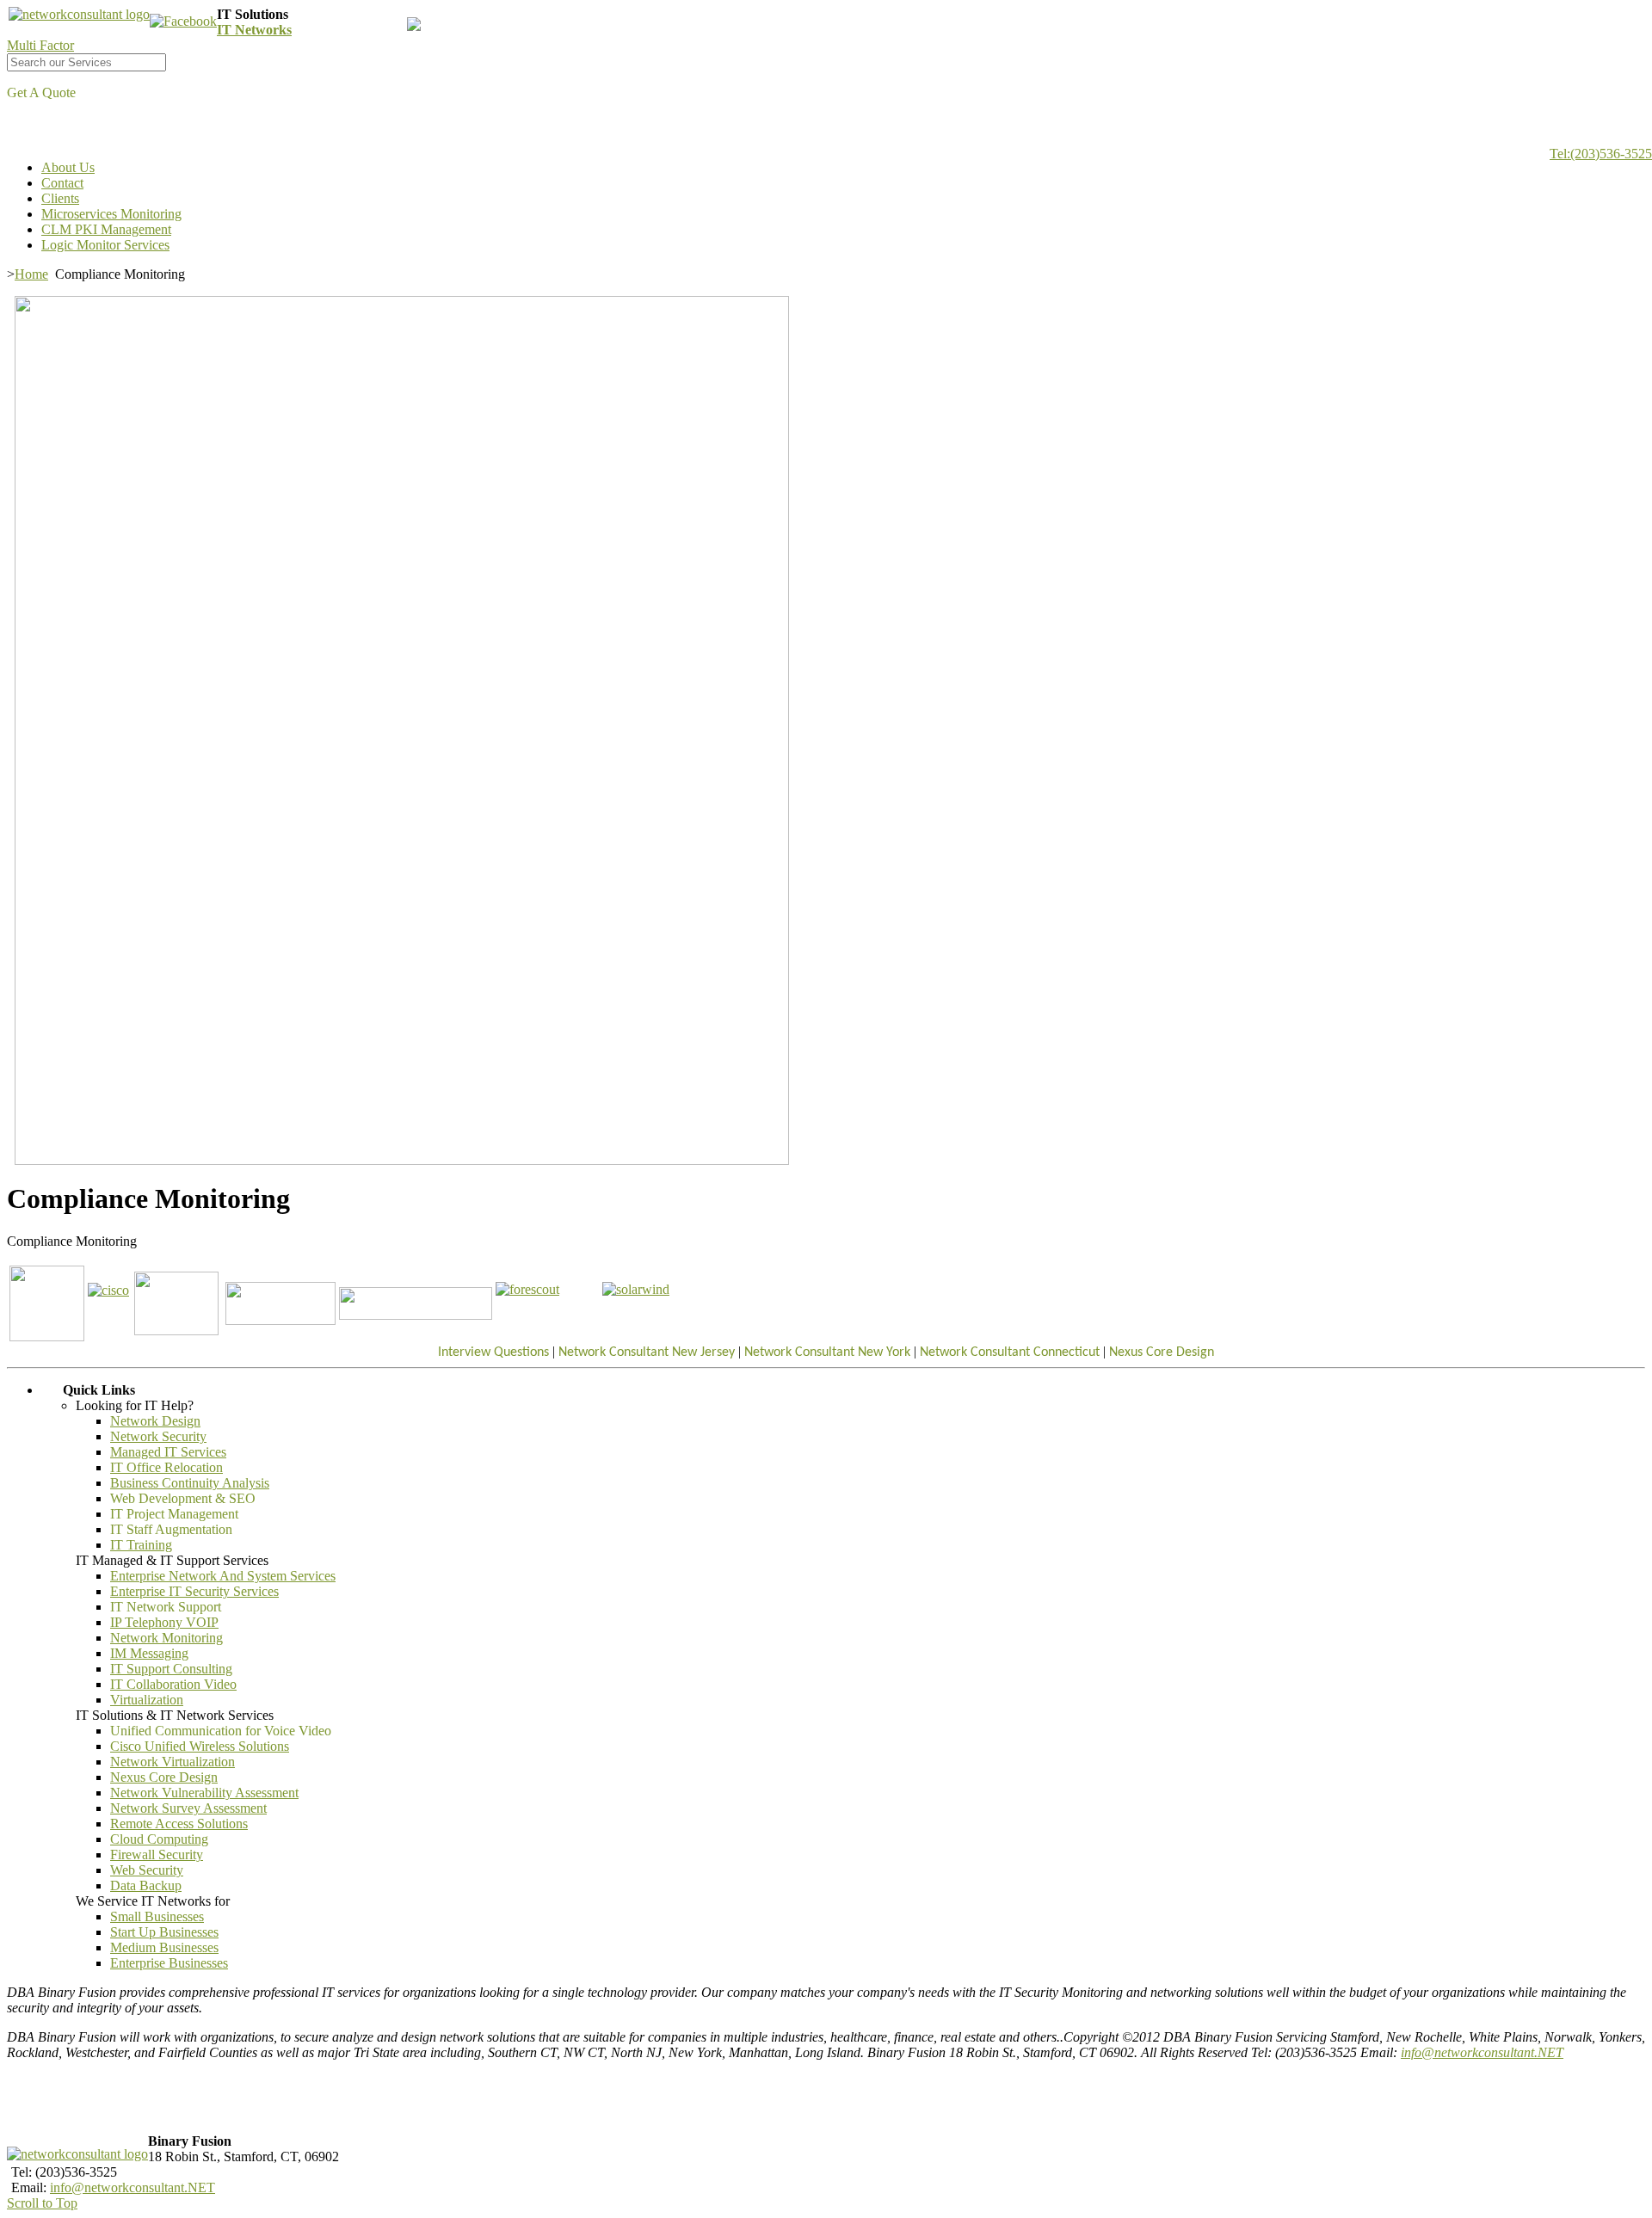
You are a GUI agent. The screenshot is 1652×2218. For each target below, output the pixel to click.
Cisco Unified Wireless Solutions (200, 1746)
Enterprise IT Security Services (194, 1591)
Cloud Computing (159, 1839)
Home (31, 274)
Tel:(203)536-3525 (1601, 154)
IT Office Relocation (166, 1467)
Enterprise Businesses (169, 1963)
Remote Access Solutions (179, 1824)
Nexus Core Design (164, 1777)
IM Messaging (149, 1653)
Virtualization (147, 1700)
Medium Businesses (164, 1947)
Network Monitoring (166, 1638)
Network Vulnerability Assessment (204, 1793)
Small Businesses (157, 1916)
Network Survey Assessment (188, 1808)
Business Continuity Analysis (190, 1483)
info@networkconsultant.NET (1482, 2052)
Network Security (158, 1436)
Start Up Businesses (164, 1932)
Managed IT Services (168, 1452)
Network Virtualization (173, 1762)
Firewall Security (157, 1854)
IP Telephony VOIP (164, 1622)
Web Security (147, 1870)
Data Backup (146, 1885)
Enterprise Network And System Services (223, 1576)
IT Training (141, 1545)
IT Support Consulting (171, 1669)
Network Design (155, 1421)
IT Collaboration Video (173, 1684)
